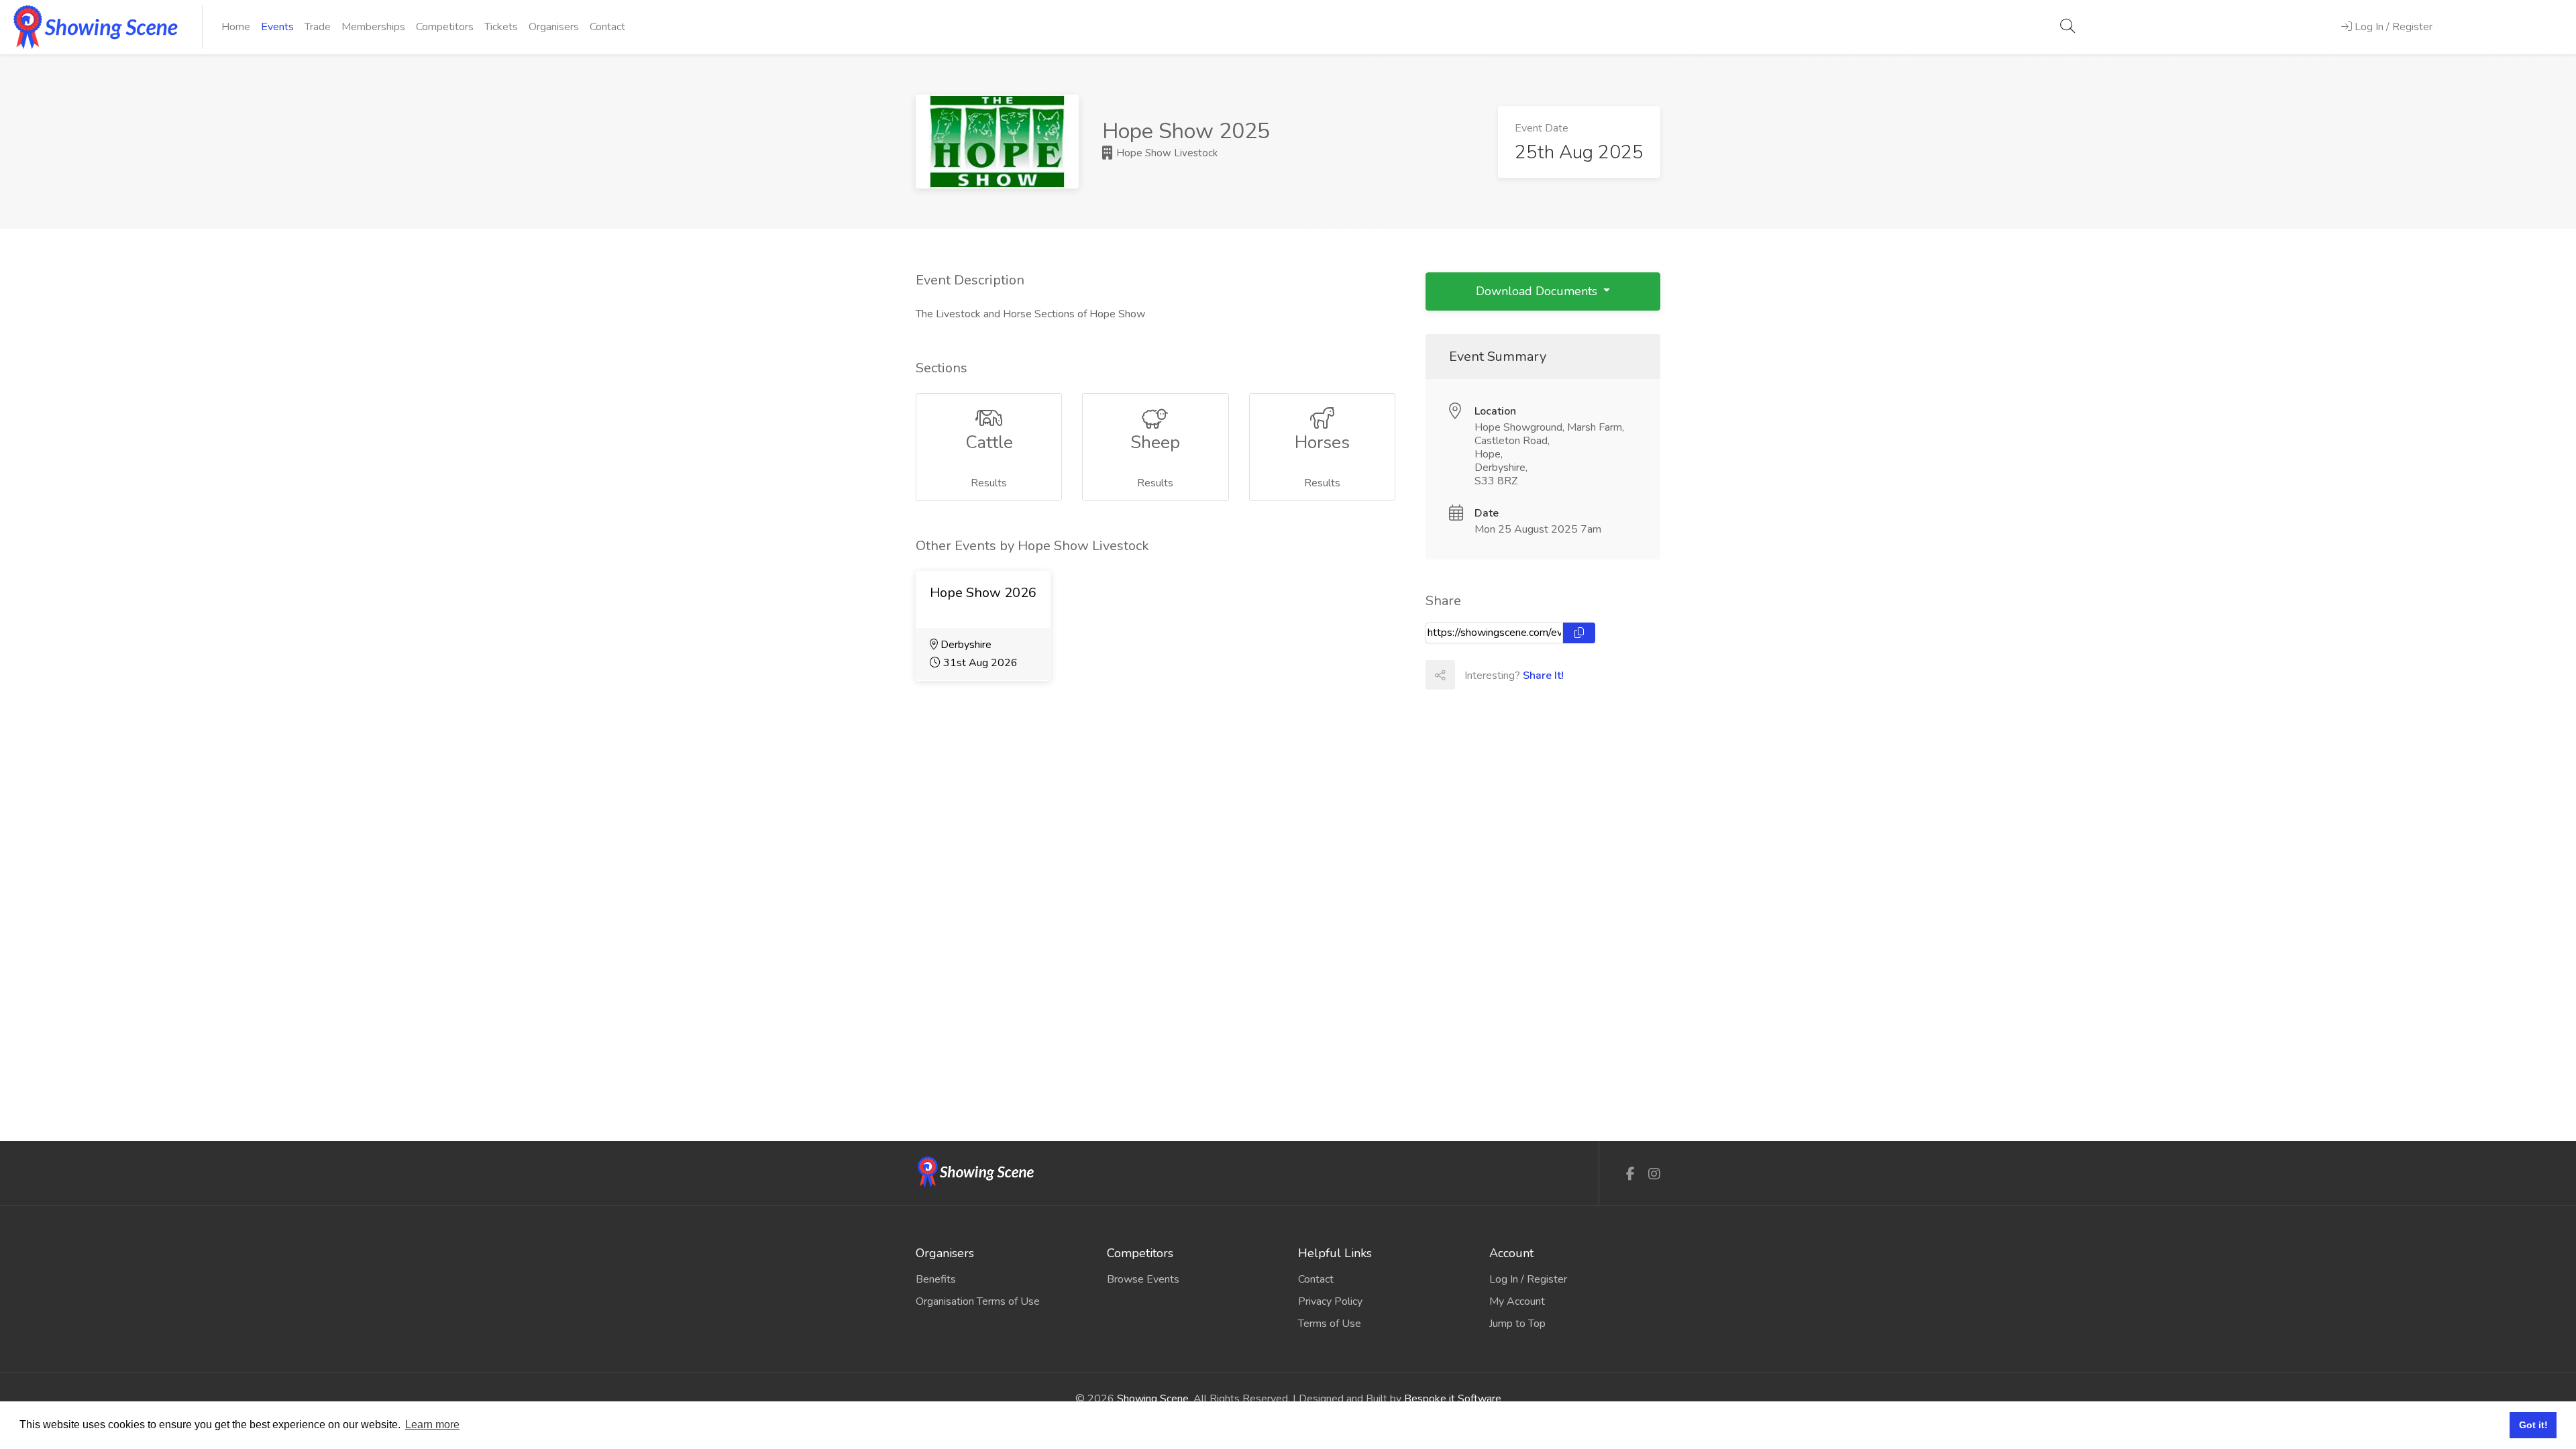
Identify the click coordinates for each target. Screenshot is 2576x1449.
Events (277, 27)
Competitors (445, 27)
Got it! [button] (2533, 1425)
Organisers (554, 27)
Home (236, 27)
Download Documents (1538, 291)
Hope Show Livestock (1166, 153)
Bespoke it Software (1453, 1399)
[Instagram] (1654, 1174)
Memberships (373, 27)
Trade (318, 27)
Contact (607, 27)
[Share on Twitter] (1499, 675)
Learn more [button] (432, 1425)
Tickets (501, 27)
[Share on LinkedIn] (1528, 675)
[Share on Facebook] (1469, 675)
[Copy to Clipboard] (1579, 633)
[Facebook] (1630, 1174)
